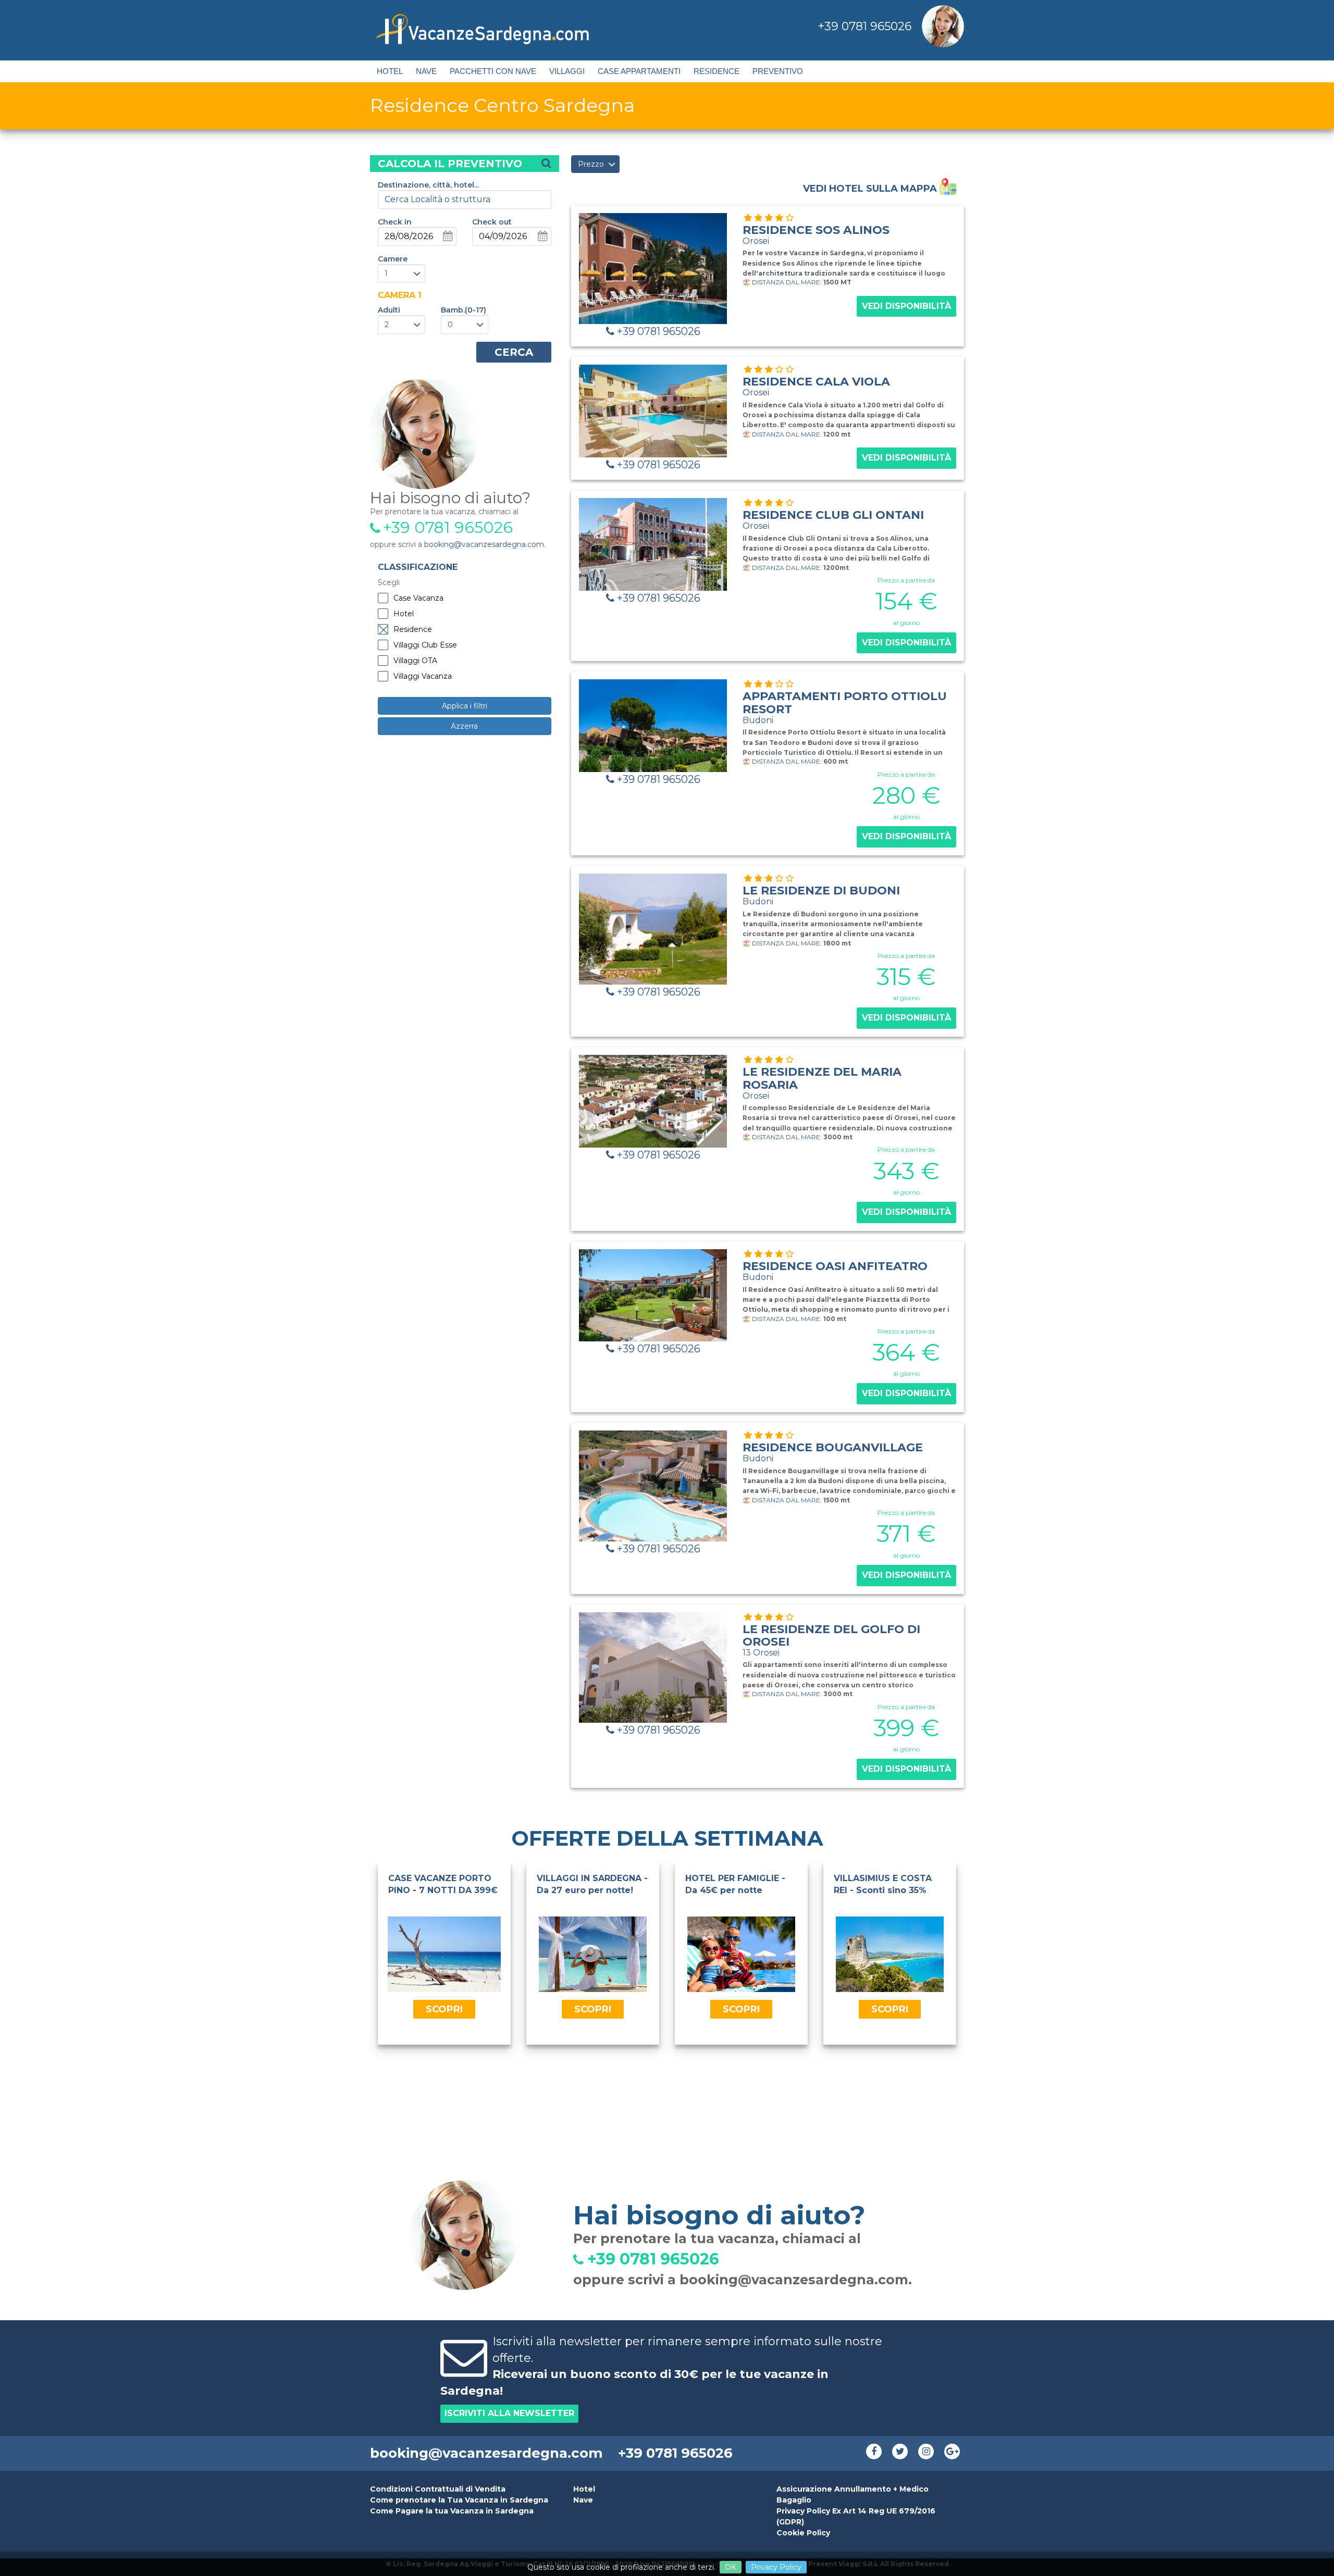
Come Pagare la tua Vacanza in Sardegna (452, 2511)
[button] (402, 273)
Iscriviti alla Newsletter (509, 2413)
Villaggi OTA (415, 661)
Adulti (389, 310)
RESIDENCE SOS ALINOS (816, 234)
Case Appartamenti (639, 71)
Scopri (444, 2009)
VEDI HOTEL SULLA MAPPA (871, 188)
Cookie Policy (803, 2533)
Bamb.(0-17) (464, 310)
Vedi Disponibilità (906, 306)
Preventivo (778, 71)
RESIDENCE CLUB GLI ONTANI (833, 519)
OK (731, 2567)
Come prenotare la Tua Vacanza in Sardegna (459, 2500)
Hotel (390, 71)
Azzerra (464, 726)
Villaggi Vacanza (423, 676)
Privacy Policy (776, 2567)
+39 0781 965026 (864, 26)
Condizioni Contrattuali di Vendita (438, 2489)
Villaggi (567, 71)
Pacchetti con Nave (493, 71)
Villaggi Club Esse (425, 645)
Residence (717, 71)
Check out (492, 222)
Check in (395, 222)
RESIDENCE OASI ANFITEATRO (835, 1271)
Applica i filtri (465, 706)
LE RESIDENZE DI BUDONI (821, 895)
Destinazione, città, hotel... (428, 185)
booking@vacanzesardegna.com (484, 544)
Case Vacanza (418, 598)
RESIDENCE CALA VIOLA (816, 386)
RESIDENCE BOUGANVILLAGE (833, 1452)
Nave (426, 71)
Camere (393, 259)
